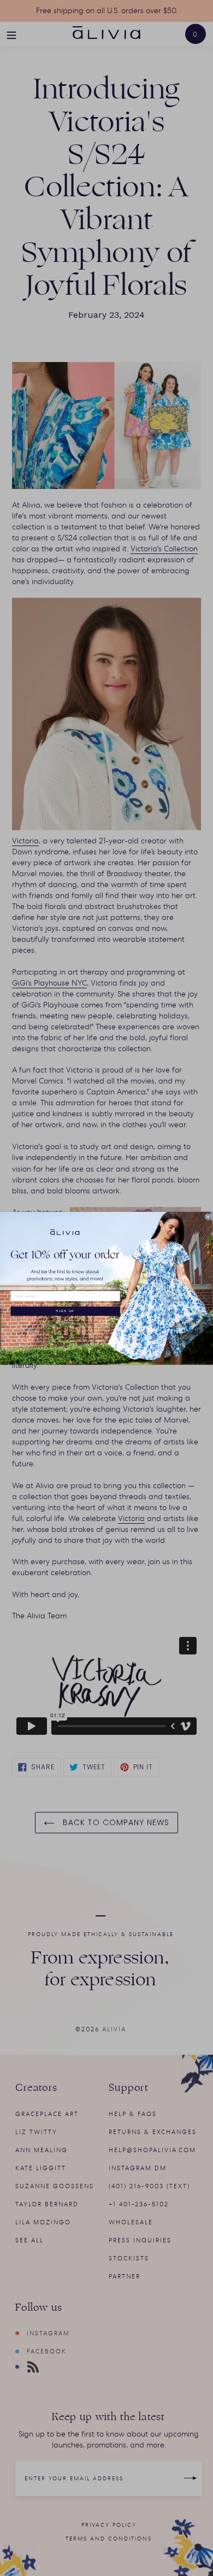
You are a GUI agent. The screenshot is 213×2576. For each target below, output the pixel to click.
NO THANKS (65, 1322)
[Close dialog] (208, 1216)
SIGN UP (65, 1311)
